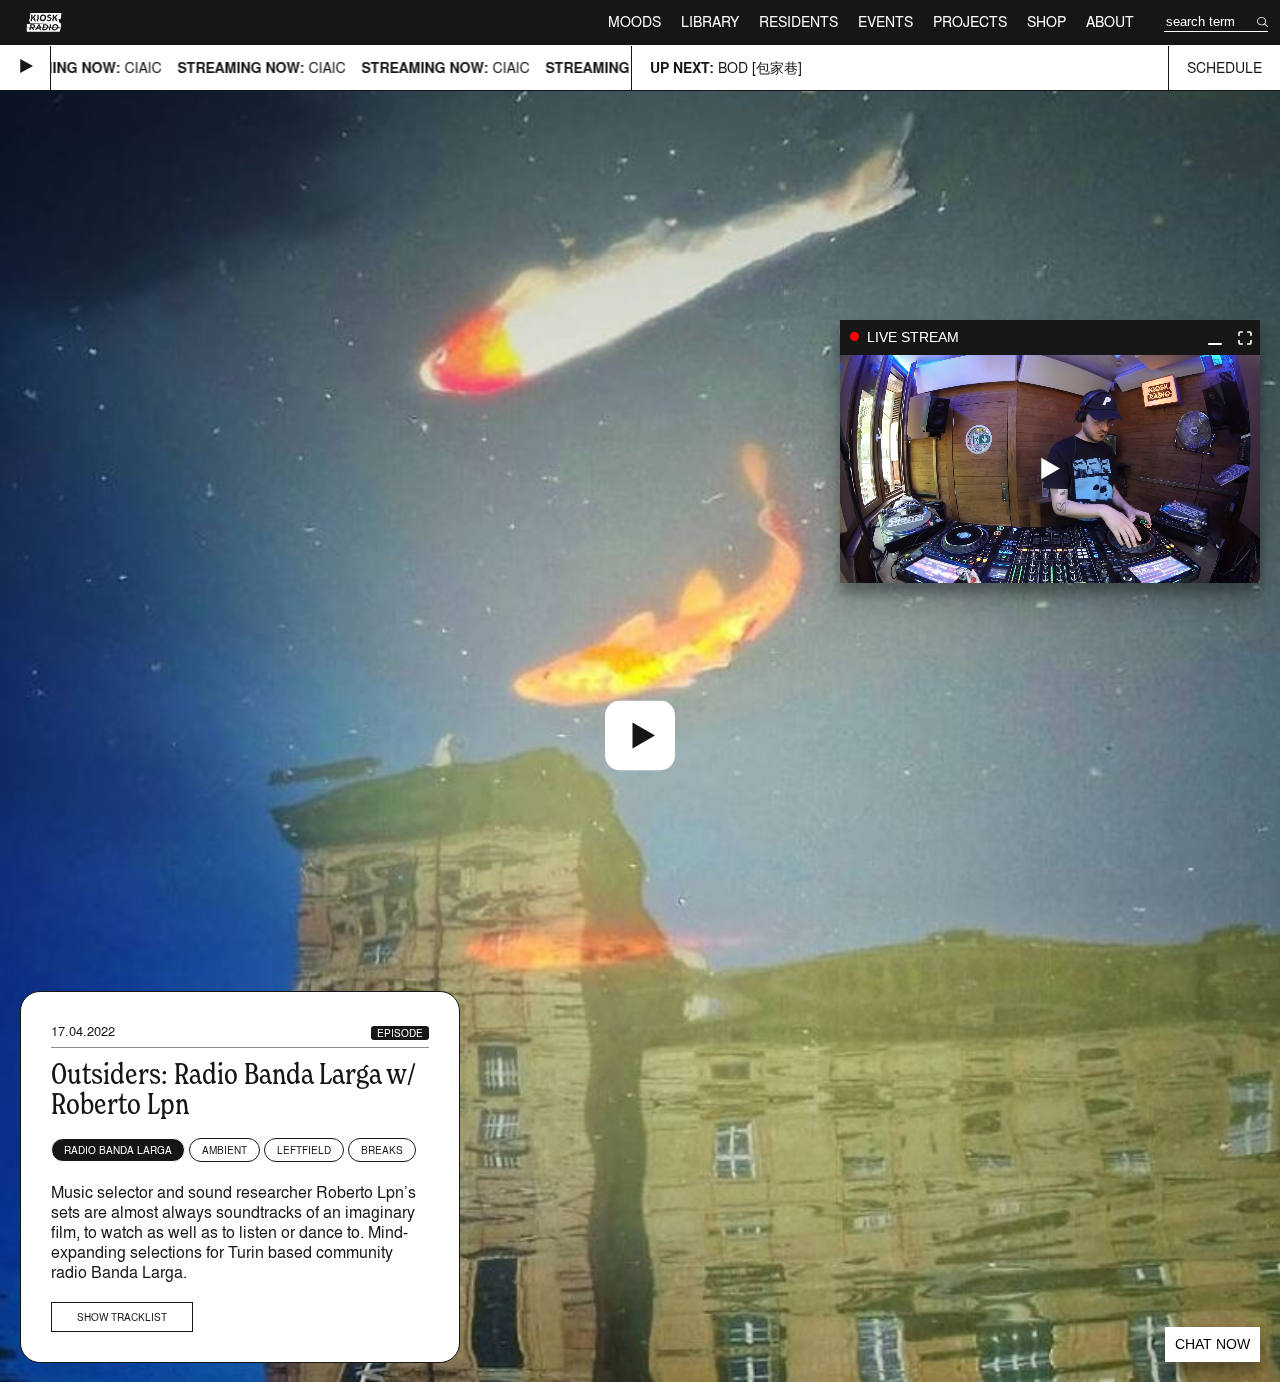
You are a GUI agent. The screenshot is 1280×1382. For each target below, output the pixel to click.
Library (710, 21)
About (1110, 21)
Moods (634, 21)
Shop (1046, 21)
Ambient (224, 1150)
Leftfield (304, 1150)
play (1050, 469)
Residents (798, 21)
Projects (970, 21)
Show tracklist (122, 1317)
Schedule (1224, 67)
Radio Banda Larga (118, 1150)
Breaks (382, 1150)
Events (885, 21)
